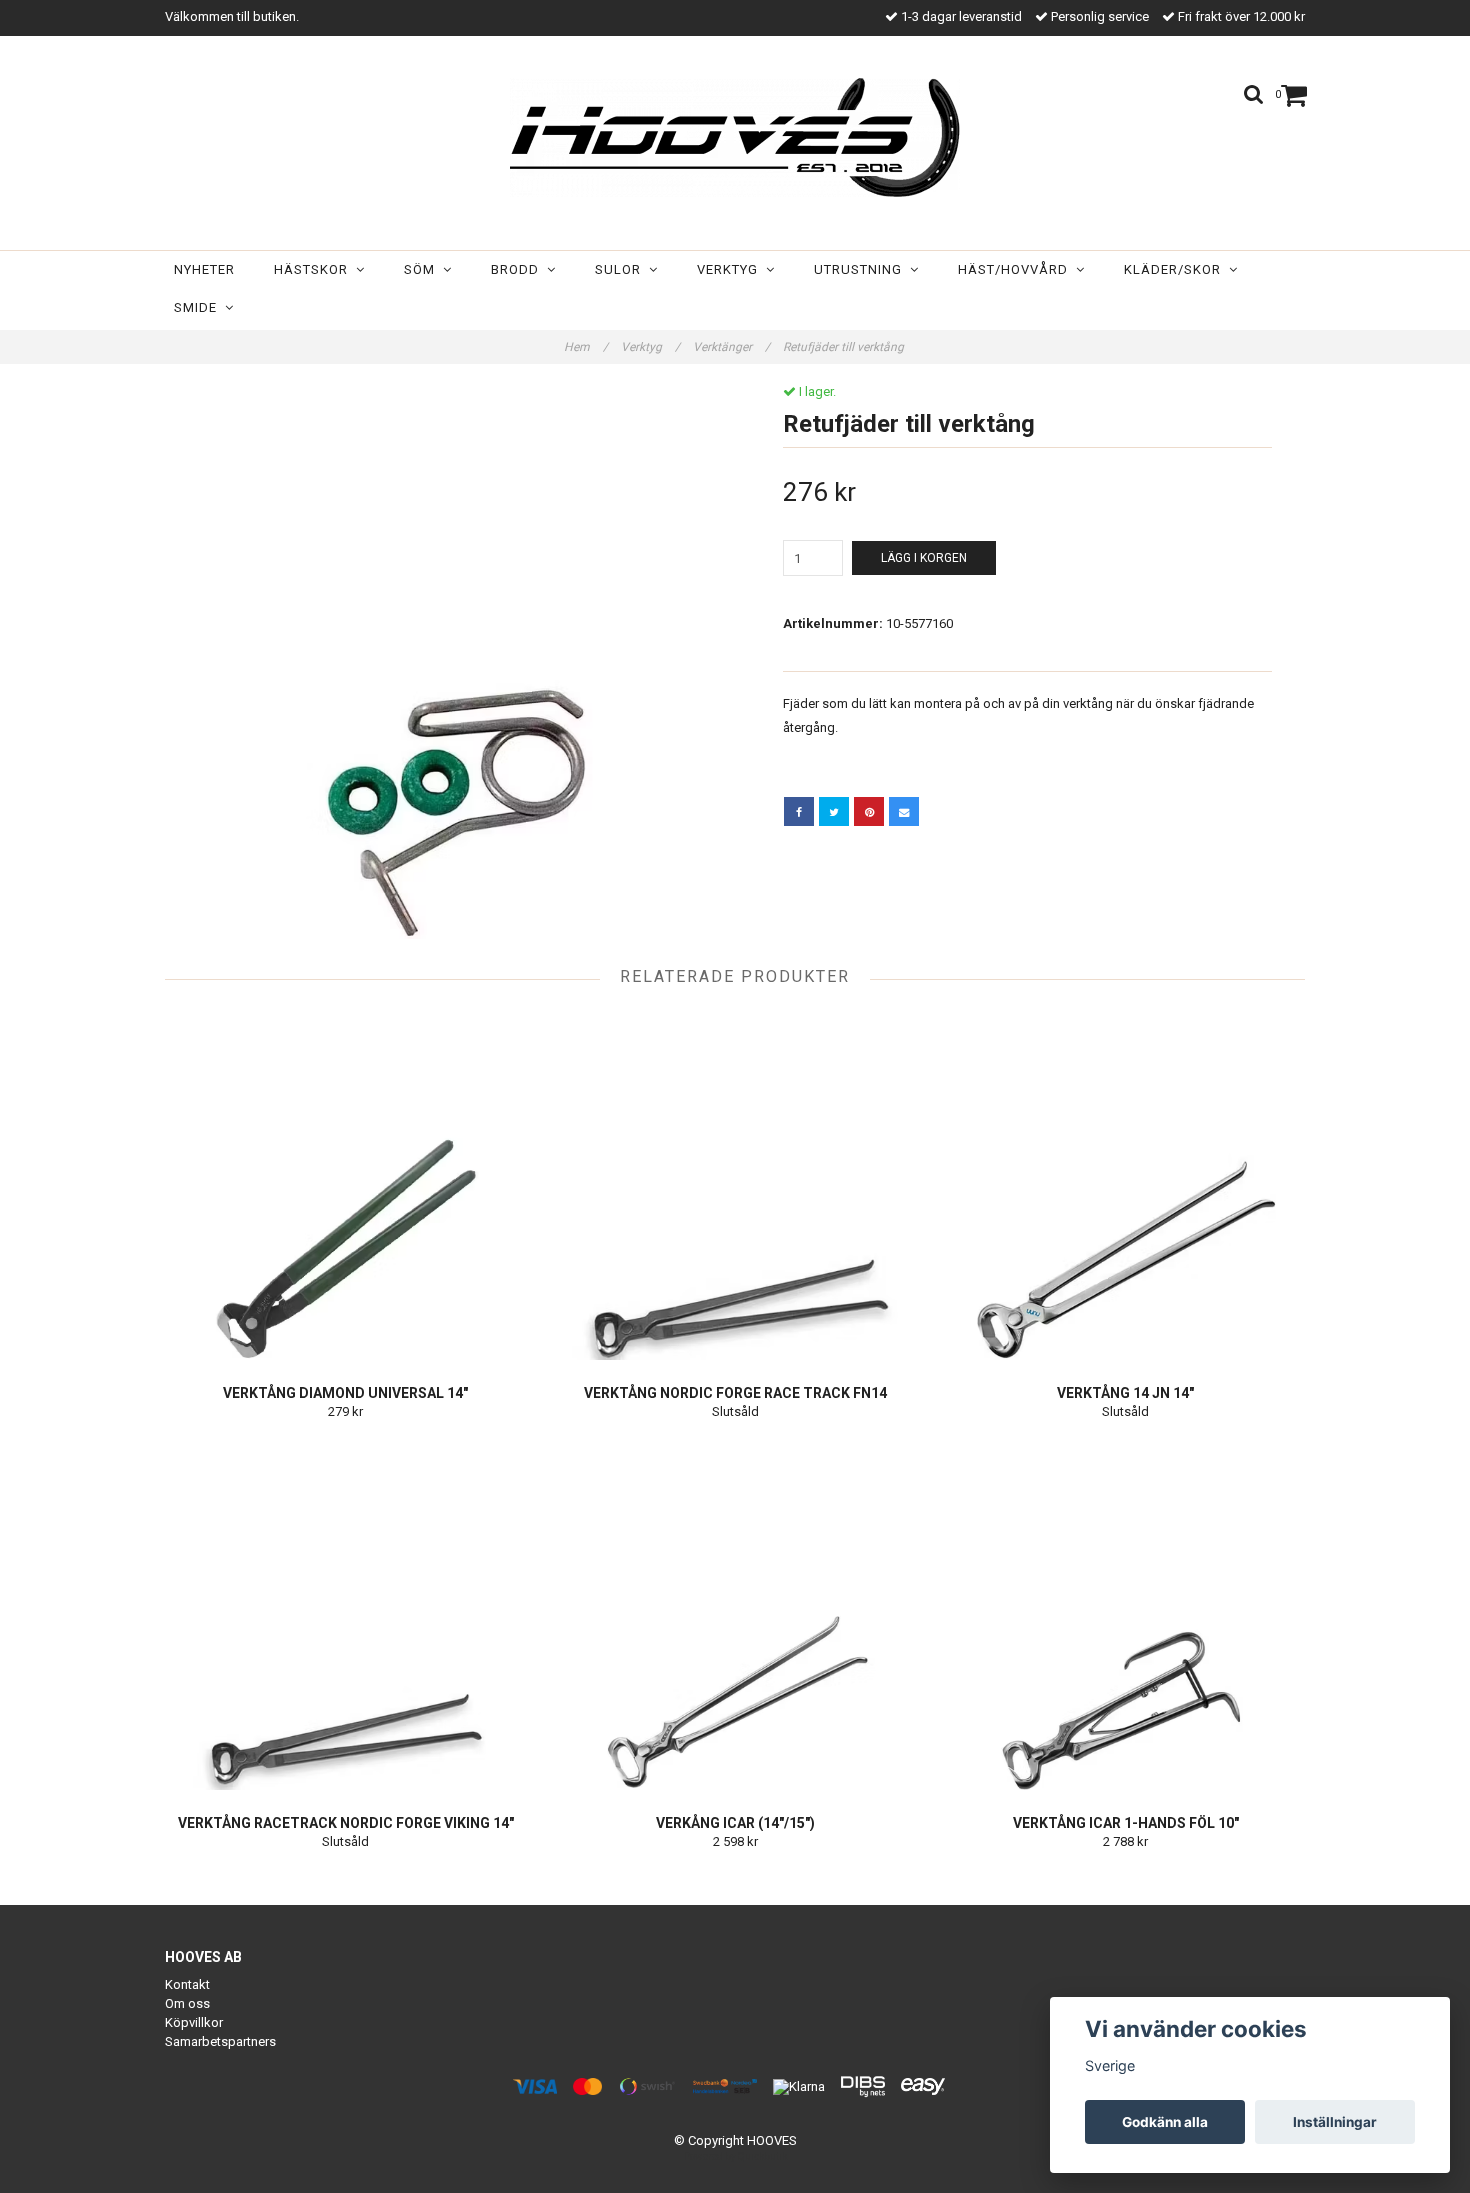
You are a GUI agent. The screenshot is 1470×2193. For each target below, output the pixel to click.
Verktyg (731, 269)
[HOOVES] (735, 137)
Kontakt (187, 1984)
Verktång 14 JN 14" (1125, 1393)
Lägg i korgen (924, 558)
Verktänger (731, 347)
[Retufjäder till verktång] (442, 661)
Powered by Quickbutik (735, 2156)
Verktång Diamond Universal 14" (345, 1393)
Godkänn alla (1165, 2122)
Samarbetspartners (220, 2041)
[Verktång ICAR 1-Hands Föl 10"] (1125, 1615)
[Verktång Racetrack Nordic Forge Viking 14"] (345, 1615)
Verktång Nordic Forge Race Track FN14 (735, 1393)
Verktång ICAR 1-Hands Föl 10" (1126, 1823)
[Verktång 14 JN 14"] (1125, 1185)
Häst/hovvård (1017, 269)
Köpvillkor (194, 2022)
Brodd (519, 269)
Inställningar (1335, 2122)
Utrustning (862, 269)
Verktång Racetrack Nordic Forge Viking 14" (346, 1823)
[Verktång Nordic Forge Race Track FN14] (735, 1185)
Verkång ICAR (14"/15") (735, 1823)
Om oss (187, 2003)
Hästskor (315, 269)
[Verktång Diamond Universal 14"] (345, 1185)
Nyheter (204, 269)
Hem (586, 347)
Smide (199, 307)
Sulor (622, 269)
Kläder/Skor (1176, 269)
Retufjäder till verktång (845, 347)
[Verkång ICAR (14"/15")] (735, 1615)
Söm (423, 269)
